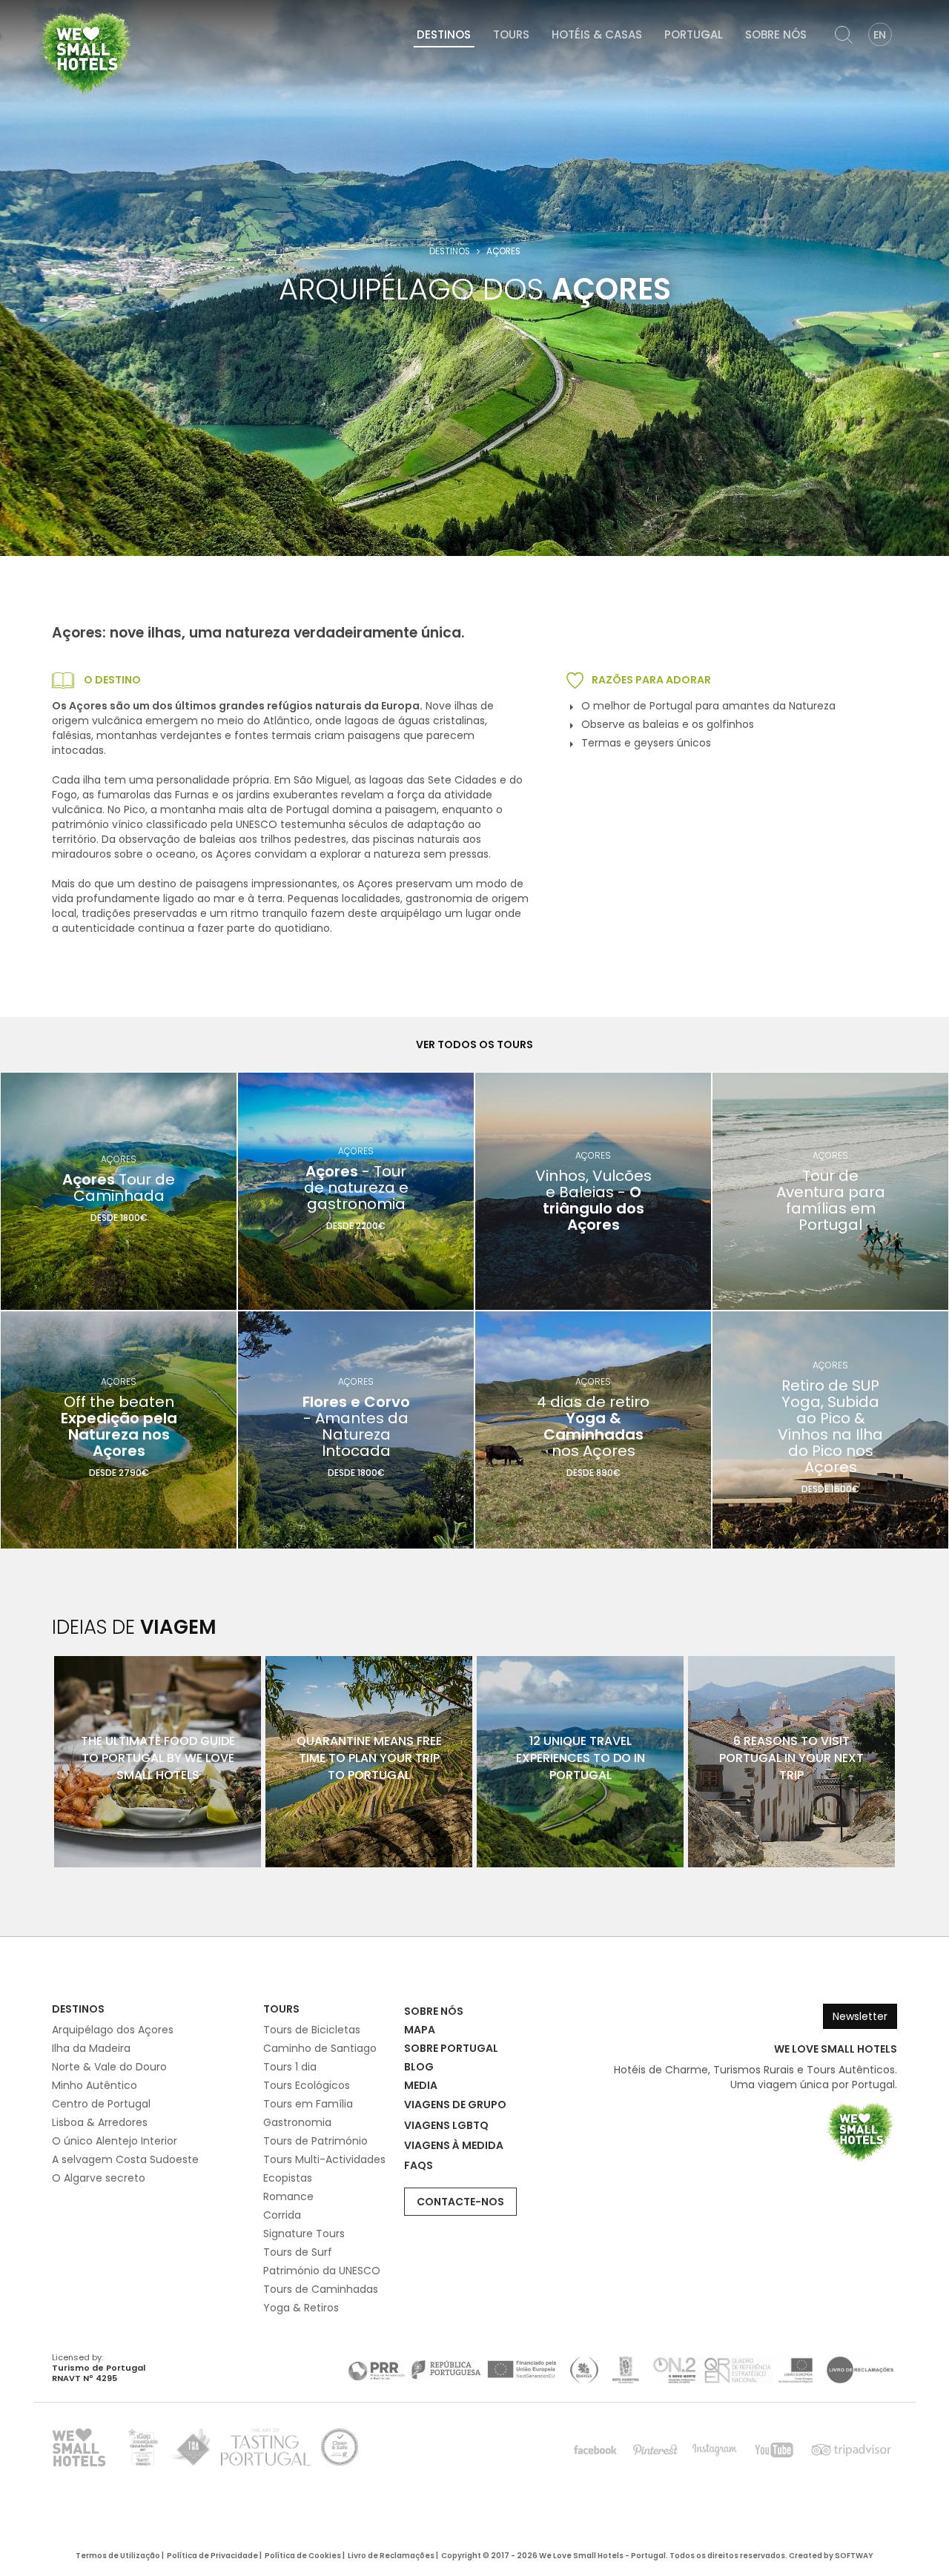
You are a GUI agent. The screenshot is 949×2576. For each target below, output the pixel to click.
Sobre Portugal (451, 2048)
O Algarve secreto (99, 2178)
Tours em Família (308, 2104)
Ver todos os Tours (474, 1044)
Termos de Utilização (118, 2556)
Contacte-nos (460, 2202)
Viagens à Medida (454, 2145)
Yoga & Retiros (301, 2308)
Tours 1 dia (290, 2067)
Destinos (444, 34)
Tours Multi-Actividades (324, 2159)
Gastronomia (297, 2122)
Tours (511, 34)
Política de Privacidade (212, 2556)
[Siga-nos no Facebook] (596, 2450)
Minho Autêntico (95, 2085)
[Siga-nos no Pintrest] (655, 2450)
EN (880, 35)
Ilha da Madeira (91, 2048)
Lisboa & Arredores (100, 2122)
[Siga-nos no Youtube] (774, 2450)
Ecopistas (288, 2178)
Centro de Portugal (101, 2104)
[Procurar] (844, 35)
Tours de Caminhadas (321, 2289)
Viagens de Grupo (455, 2105)
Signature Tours (304, 2234)
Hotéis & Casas (597, 34)
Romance (288, 2196)
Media (421, 2085)
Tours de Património (315, 2141)
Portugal (694, 34)
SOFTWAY (854, 2556)
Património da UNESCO (322, 2271)
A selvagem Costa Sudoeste (125, 2159)
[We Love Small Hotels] (85, 52)
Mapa (420, 2030)
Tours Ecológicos (307, 2085)
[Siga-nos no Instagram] (715, 2450)
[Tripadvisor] (851, 2450)
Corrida (282, 2215)
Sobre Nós (776, 34)
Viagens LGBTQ (446, 2125)
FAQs (419, 2165)
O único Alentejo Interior (115, 2141)
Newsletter (860, 2016)
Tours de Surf (298, 2252)
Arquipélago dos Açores (113, 2030)
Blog (419, 2067)
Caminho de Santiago (320, 2048)
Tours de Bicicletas (312, 2030)
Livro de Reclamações (391, 2556)
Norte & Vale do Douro (109, 2067)
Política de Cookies (303, 2556)
